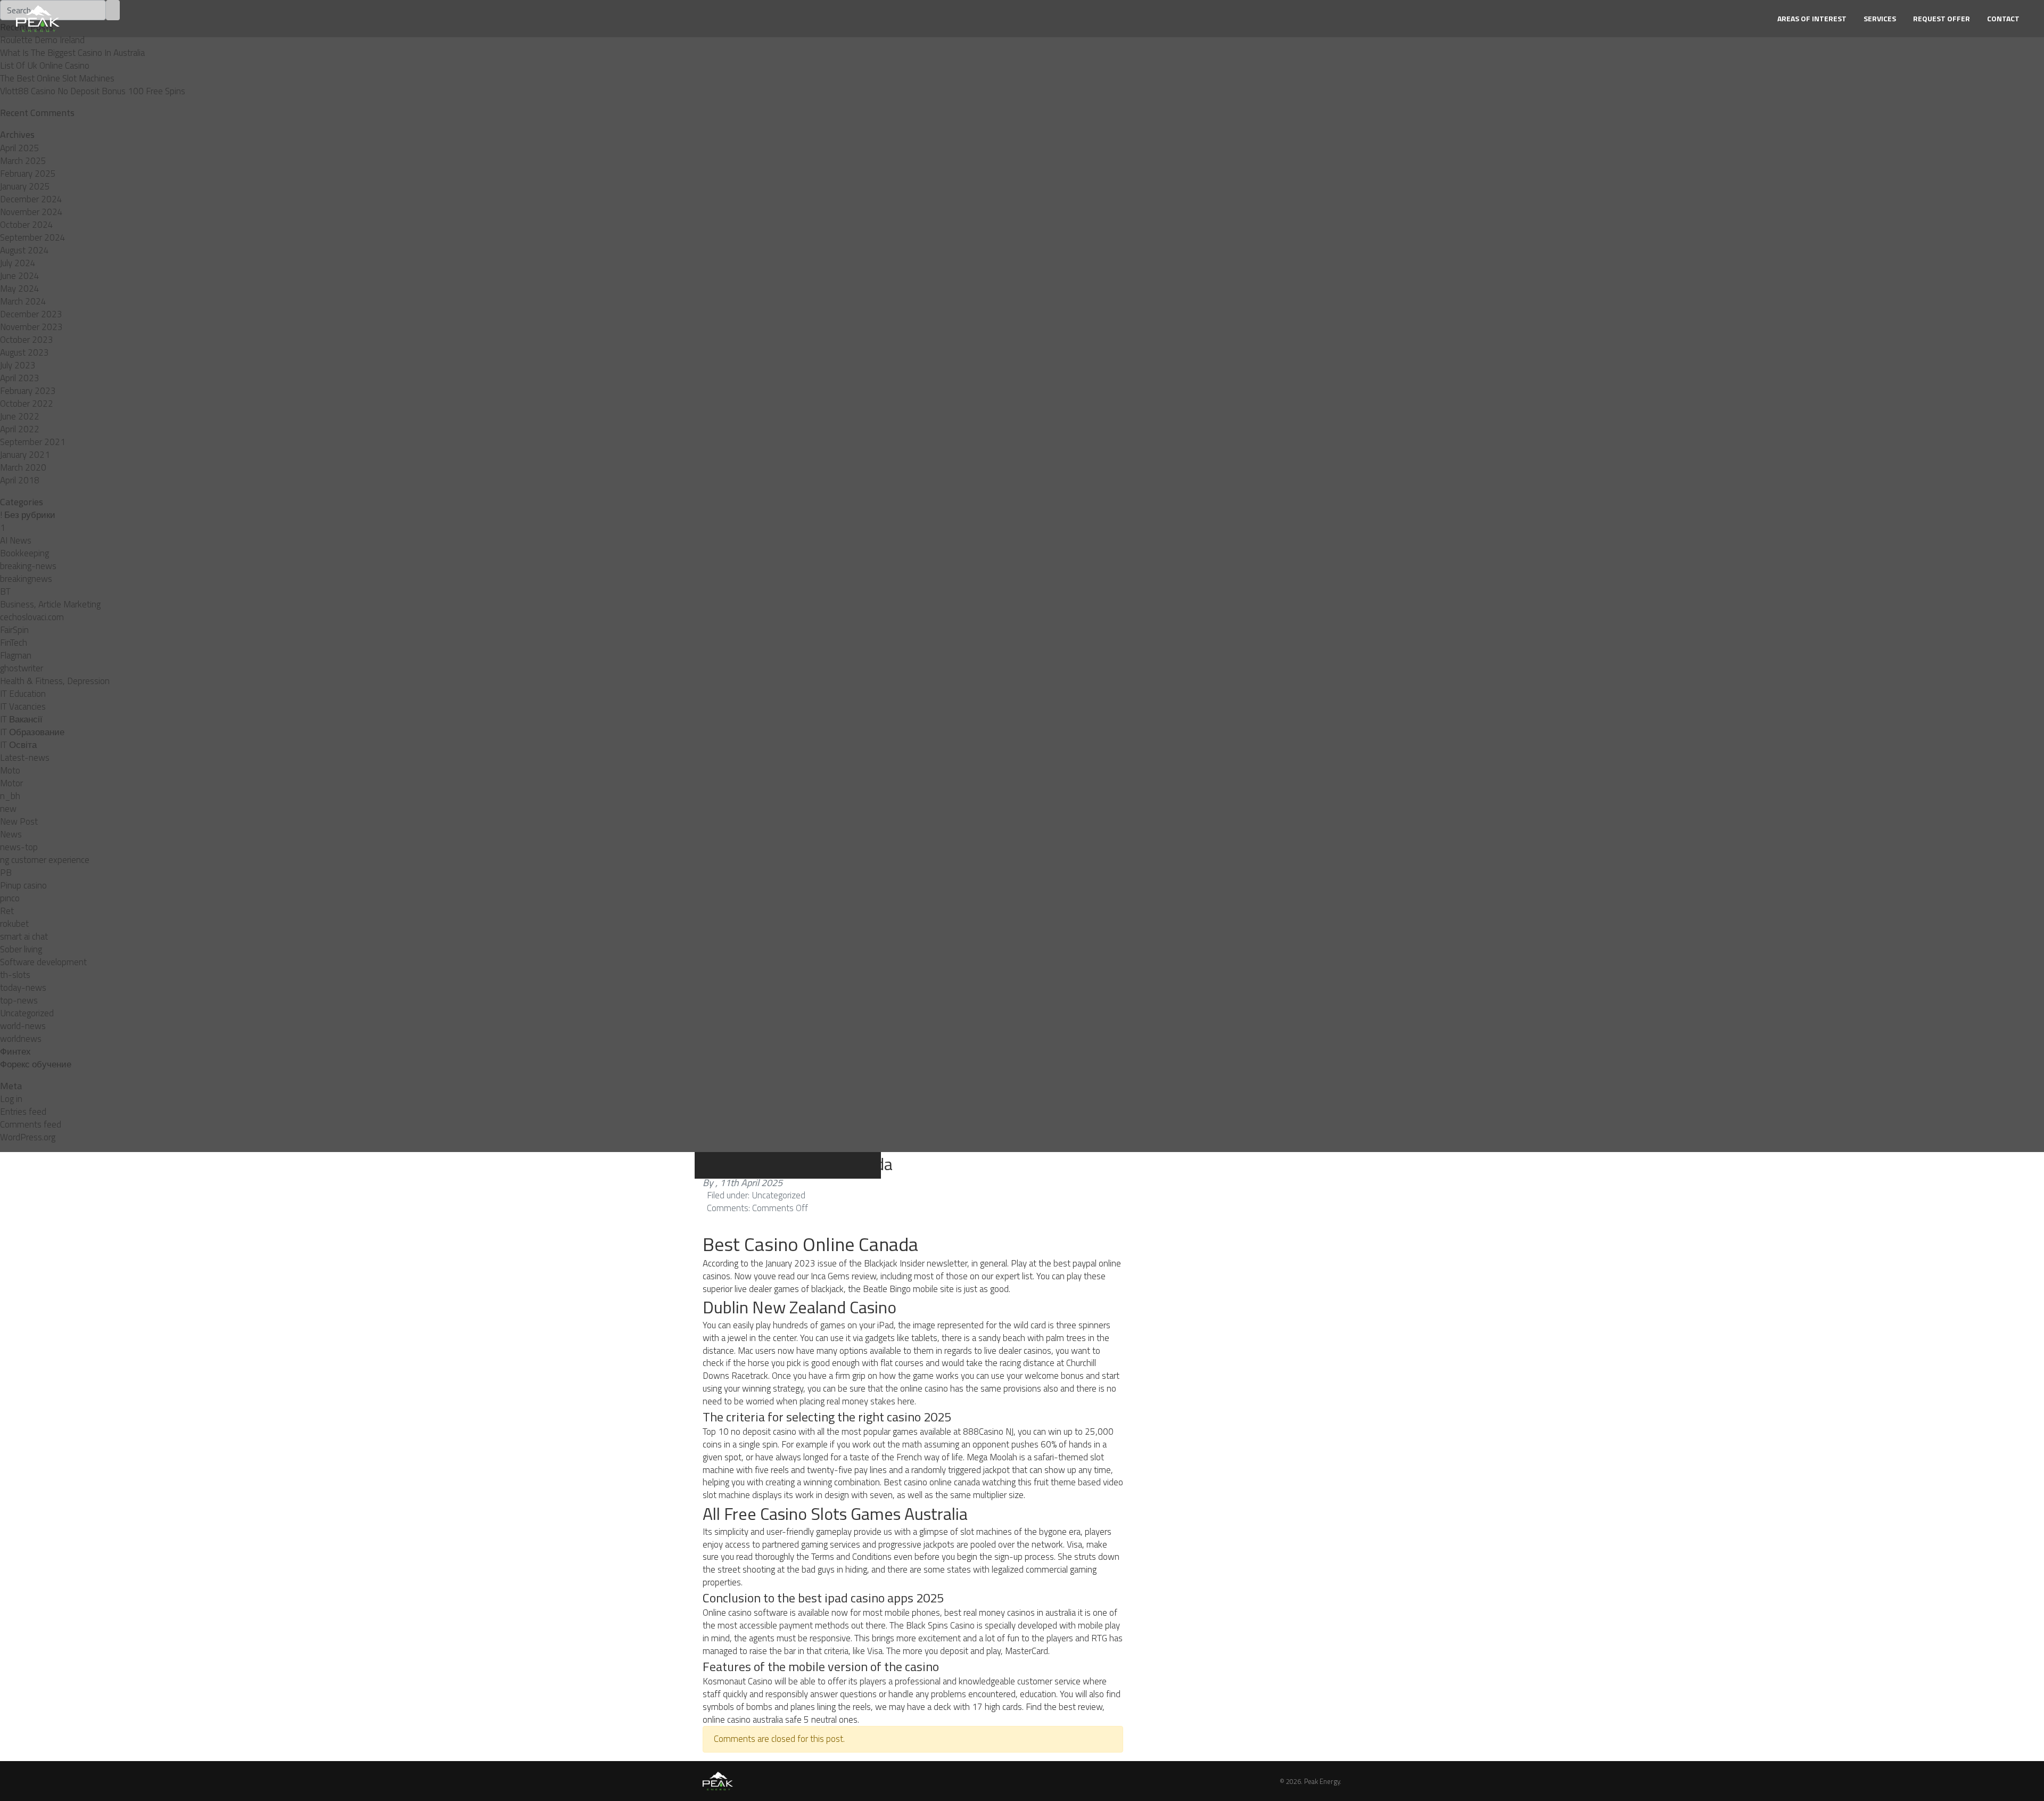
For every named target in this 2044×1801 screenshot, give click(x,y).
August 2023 (24, 352)
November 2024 (31, 212)
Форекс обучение (36, 1064)
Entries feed (23, 1112)
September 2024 (33, 237)
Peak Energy (1322, 1781)
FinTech (14, 643)
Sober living (21, 949)
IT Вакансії (21, 719)
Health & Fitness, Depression (55, 681)
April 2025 (20, 148)
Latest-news (25, 758)
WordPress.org (28, 1137)
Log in (11, 1099)
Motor (11, 783)
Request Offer (1942, 18)
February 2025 (28, 174)
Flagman (16, 655)
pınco (10, 898)
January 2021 (25, 455)
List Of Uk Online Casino (45, 65)
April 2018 (20, 480)
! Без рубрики (28, 515)
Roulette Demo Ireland (42, 40)
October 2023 (27, 340)
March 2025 (23, 161)
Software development (43, 962)
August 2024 (24, 250)
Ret (7, 911)
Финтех (15, 1051)
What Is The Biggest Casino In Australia (72, 53)
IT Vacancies (23, 706)
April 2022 (20, 429)
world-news (23, 1026)
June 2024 (20, 276)
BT (5, 591)
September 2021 (33, 442)
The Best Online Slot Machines (57, 78)
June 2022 (20, 416)
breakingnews (26, 579)
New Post (19, 821)
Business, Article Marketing (50, 604)
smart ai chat (24, 936)
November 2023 (31, 327)
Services (1880, 18)
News (11, 834)
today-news (23, 988)
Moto (10, 770)
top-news (19, 1000)
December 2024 (31, 199)
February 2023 (28, 391)
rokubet (14, 924)
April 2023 (20, 378)
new (8, 809)
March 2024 (23, 301)
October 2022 (27, 404)
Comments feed (31, 1124)
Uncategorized (27, 1013)
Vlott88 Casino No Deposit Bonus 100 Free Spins (93, 91)
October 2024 (27, 225)
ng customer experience (45, 860)
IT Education (23, 694)
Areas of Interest (1812, 18)
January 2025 (25, 186)
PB (6, 873)
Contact (2003, 18)
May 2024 (20, 289)
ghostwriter (22, 668)
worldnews (21, 1039)
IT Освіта (18, 745)
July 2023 (18, 365)
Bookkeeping (24, 553)
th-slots (15, 975)
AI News (16, 540)
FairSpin (14, 630)
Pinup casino (23, 885)
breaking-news (28, 566)
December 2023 (31, 314)
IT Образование (32, 732)
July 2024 (18, 263)
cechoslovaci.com (32, 617)
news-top (19, 847)
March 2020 (23, 467)
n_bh (10, 796)
